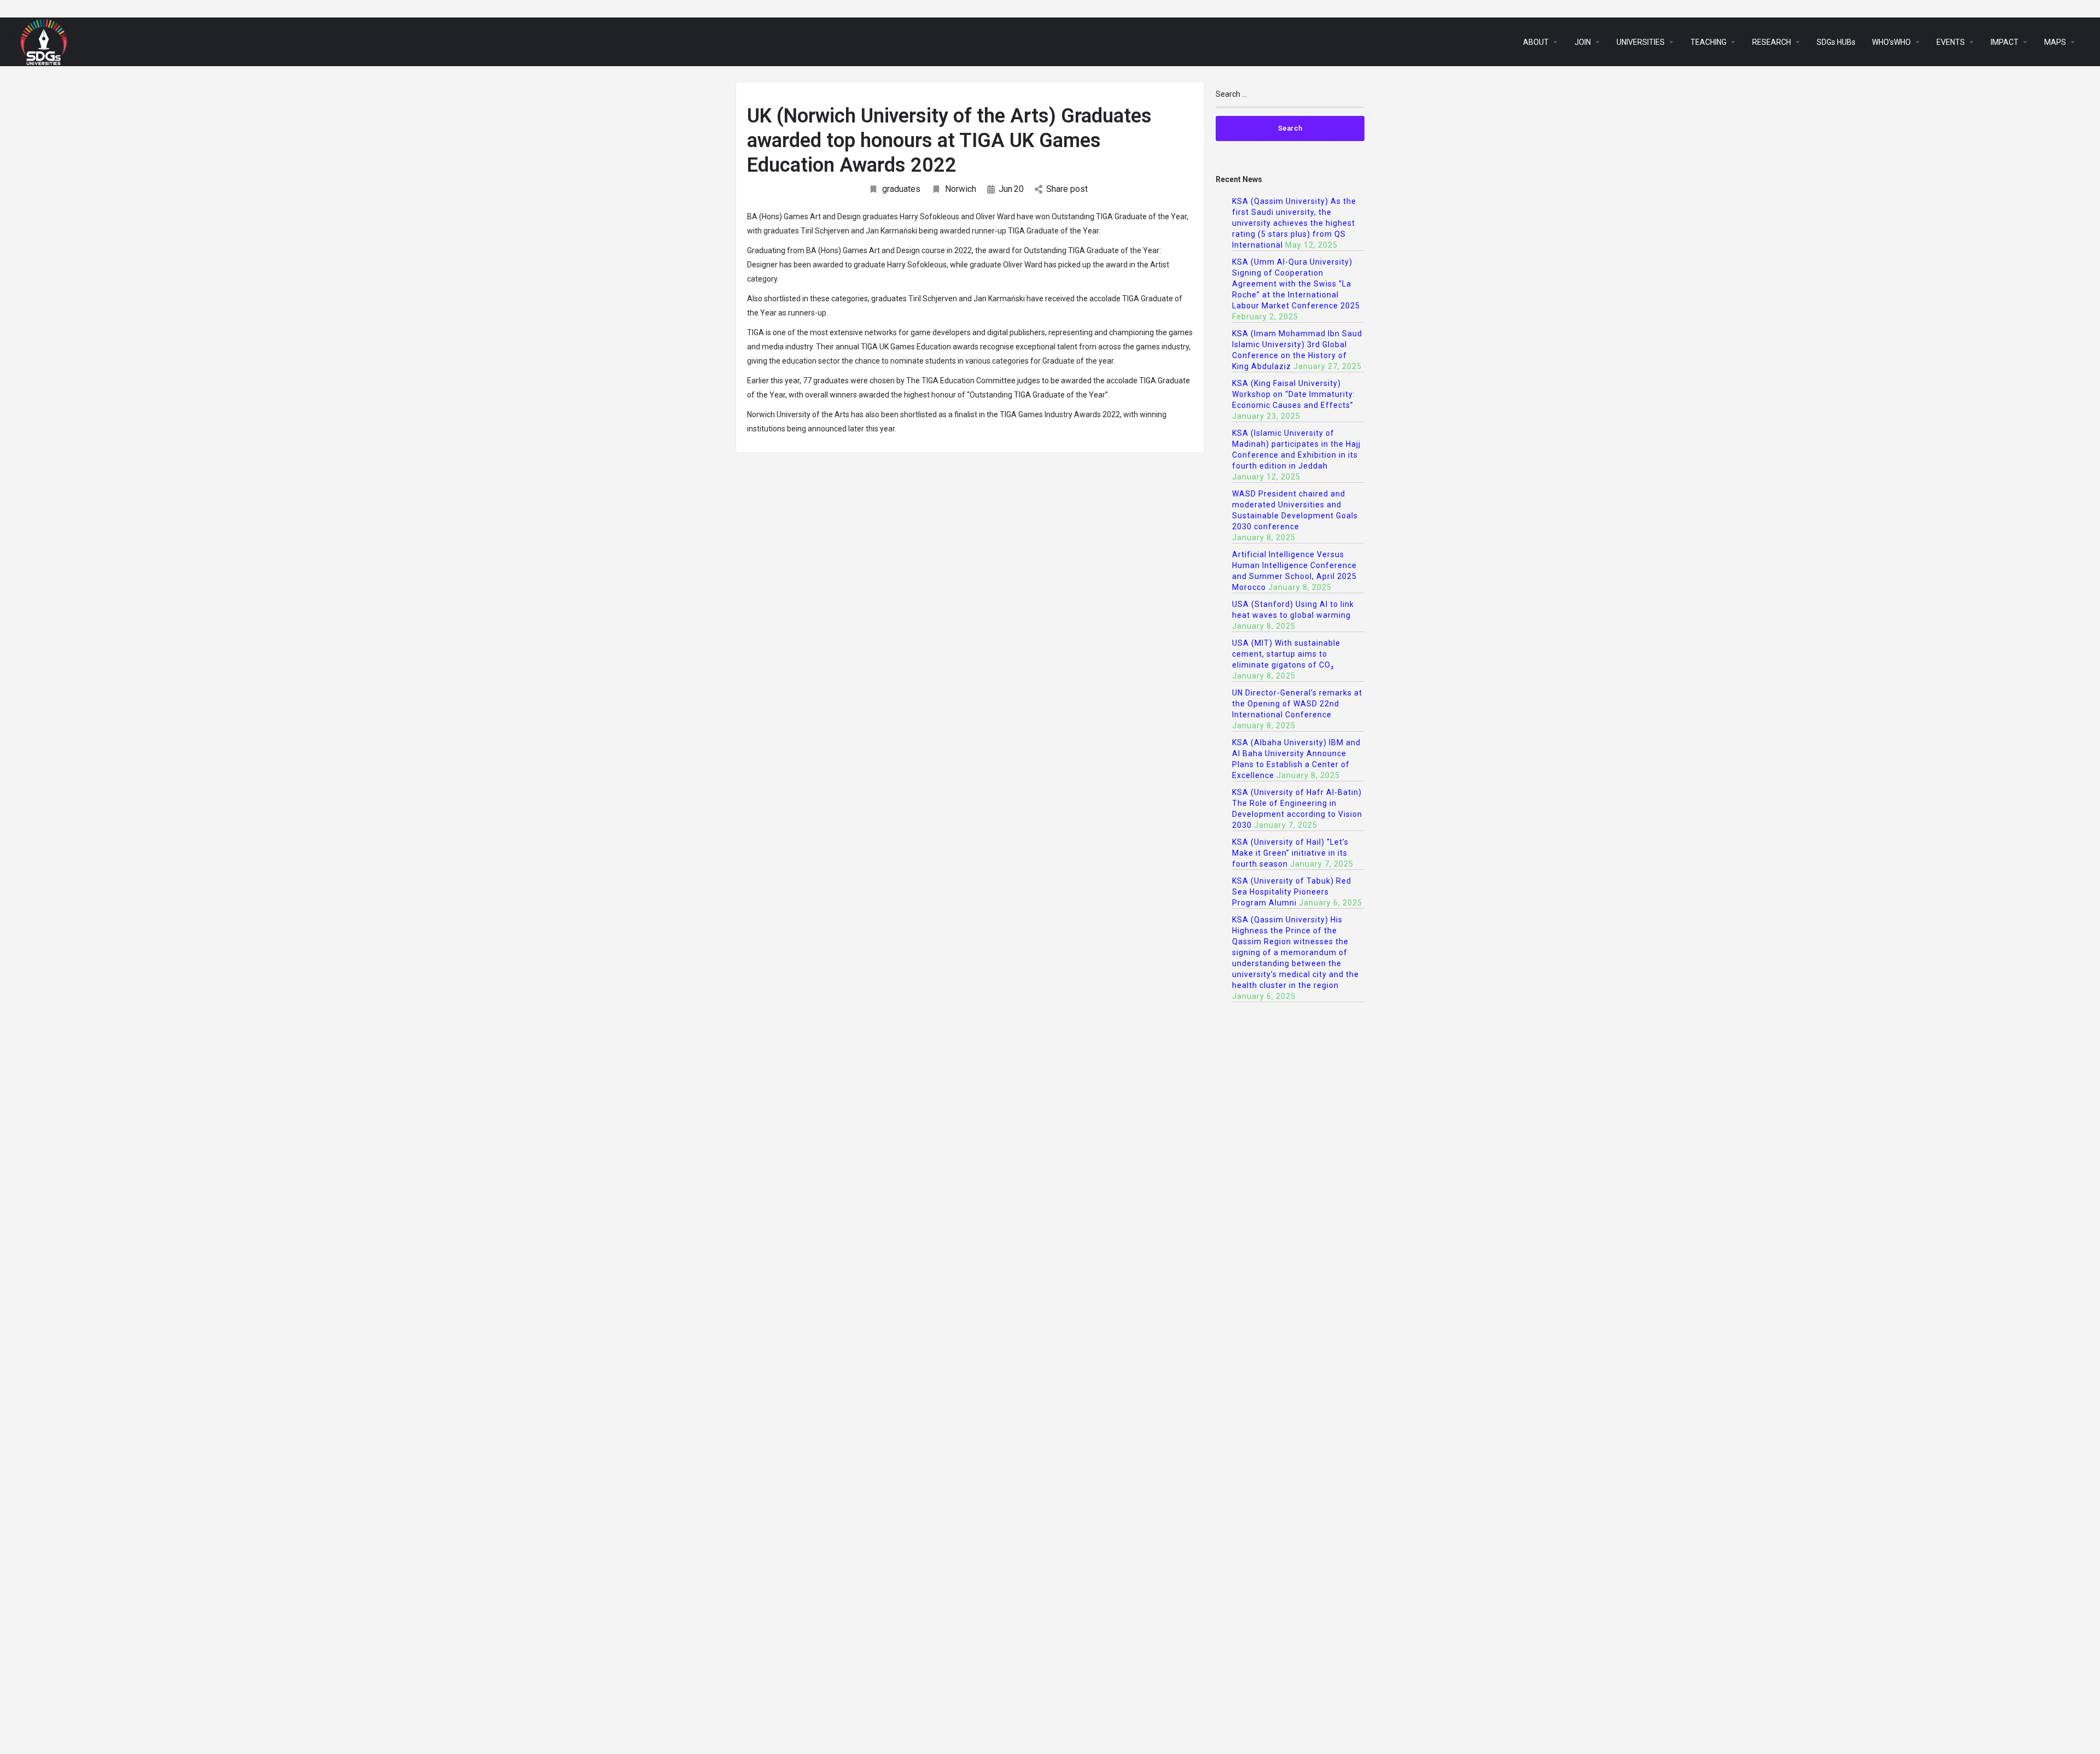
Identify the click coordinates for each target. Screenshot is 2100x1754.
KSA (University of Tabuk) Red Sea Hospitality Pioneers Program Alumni (1292, 892)
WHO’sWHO (1891, 42)
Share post (1067, 189)
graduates (901, 189)
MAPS (2055, 42)
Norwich (961, 189)
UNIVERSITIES (1641, 42)
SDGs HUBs (1836, 42)
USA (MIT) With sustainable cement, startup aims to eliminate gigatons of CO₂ (1286, 654)
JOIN (1583, 42)
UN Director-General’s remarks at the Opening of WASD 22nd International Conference (1297, 704)
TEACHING (1708, 42)
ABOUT (1536, 42)
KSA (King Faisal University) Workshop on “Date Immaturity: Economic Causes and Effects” (1294, 394)
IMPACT (2005, 42)
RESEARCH (1772, 42)
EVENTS (1951, 42)
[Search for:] (1290, 99)
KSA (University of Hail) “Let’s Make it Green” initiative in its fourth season (1290, 853)
